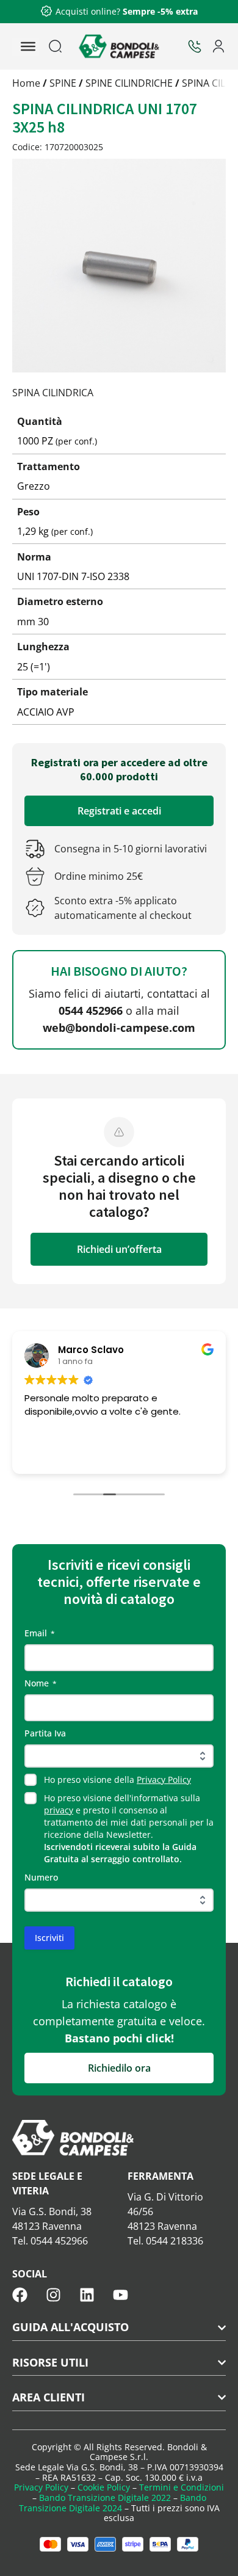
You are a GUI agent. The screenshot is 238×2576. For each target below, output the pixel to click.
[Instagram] (53, 2295)
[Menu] (28, 46)
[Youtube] (121, 2295)
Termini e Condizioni (182, 2487)
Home (26, 83)
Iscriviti (49, 1938)
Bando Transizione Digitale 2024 (113, 2503)
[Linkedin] (87, 2295)
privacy (59, 1810)
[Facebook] (20, 2295)
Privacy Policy (164, 1780)
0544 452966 (91, 1010)
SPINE (63, 83)
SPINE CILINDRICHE (129, 83)
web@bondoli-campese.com (119, 1028)
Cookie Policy (104, 2487)
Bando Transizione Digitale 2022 (105, 2498)
